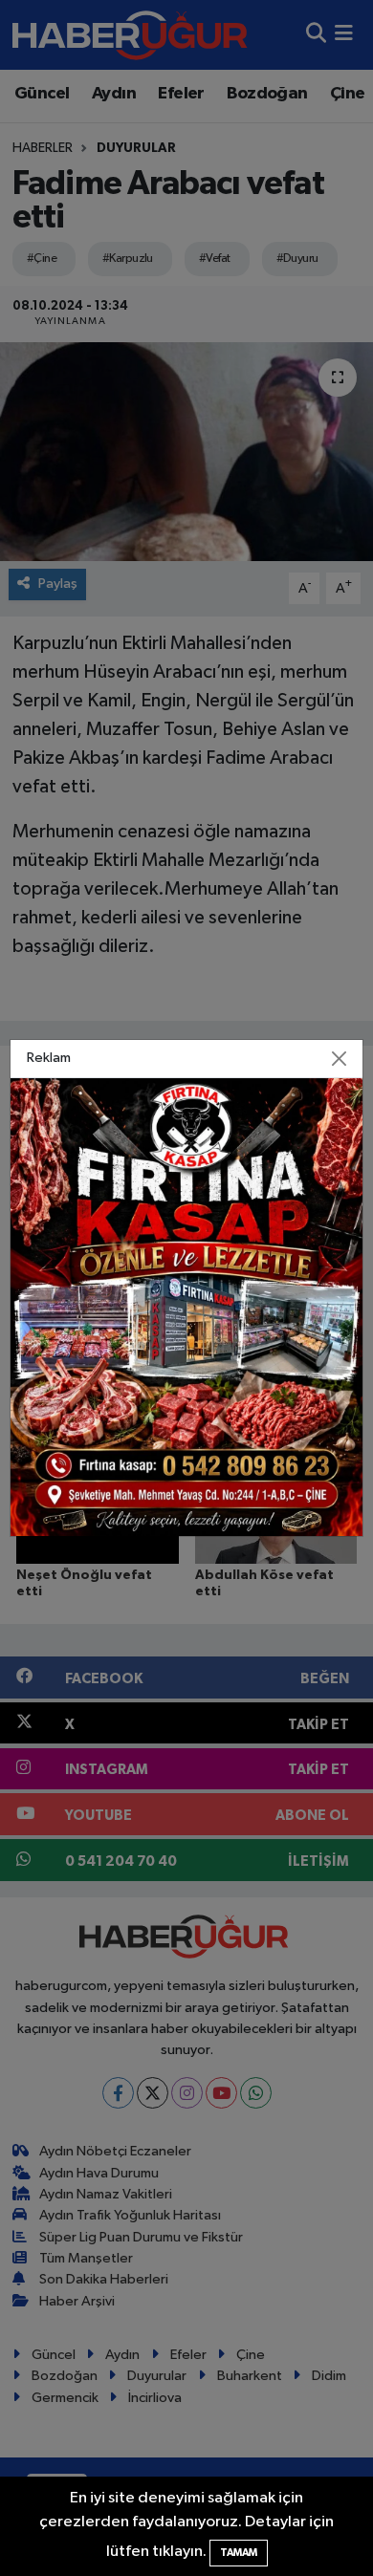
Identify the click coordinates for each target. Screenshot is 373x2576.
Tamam (239, 2553)
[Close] (340, 1059)
